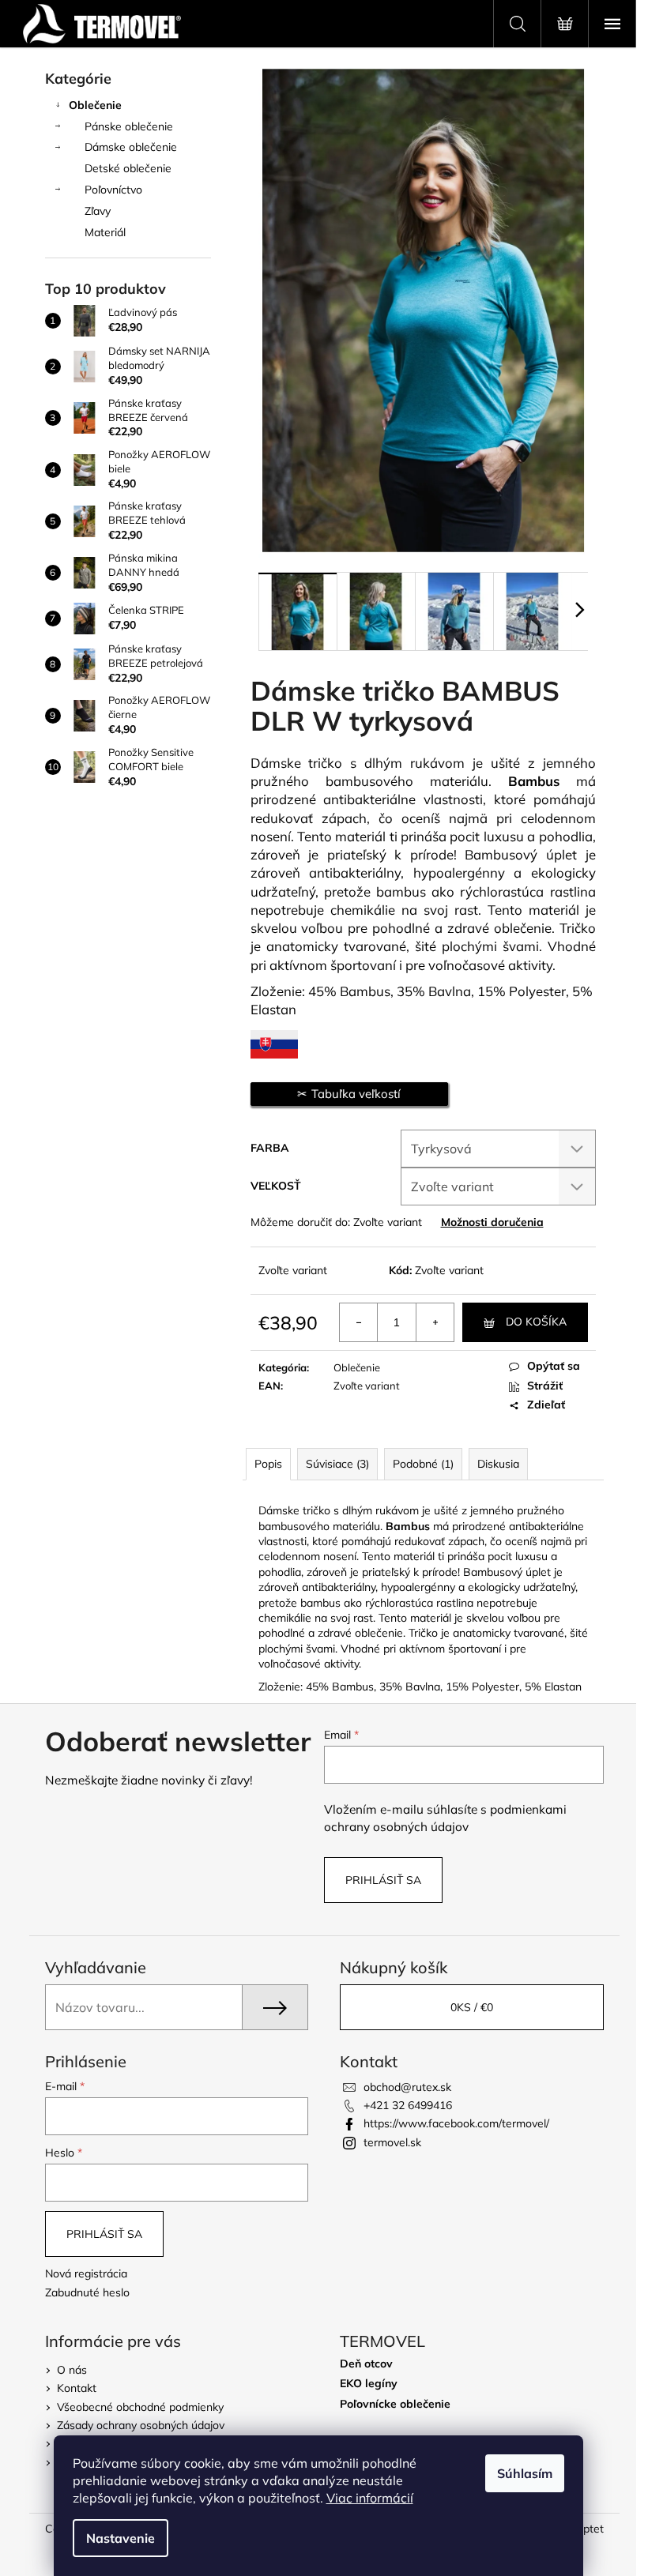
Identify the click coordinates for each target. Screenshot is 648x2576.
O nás (72, 2370)
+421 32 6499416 (408, 2105)
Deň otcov (366, 2364)
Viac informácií (370, 2498)
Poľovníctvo (113, 190)
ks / (472, 2007)
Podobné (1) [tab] (423, 1464)
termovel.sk (392, 2142)
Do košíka (536, 1322)
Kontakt (77, 2388)
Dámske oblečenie (131, 147)
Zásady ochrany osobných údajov (141, 2425)
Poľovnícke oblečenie (395, 2404)
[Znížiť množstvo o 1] (359, 1322)
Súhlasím (525, 2473)
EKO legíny (369, 2384)
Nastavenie (121, 2538)
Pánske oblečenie (129, 126)
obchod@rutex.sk (407, 2087)
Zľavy (98, 211)
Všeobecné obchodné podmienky (140, 2407)
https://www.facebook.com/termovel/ (456, 2123)
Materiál (105, 232)
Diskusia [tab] (498, 1464)
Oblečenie (95, 105)
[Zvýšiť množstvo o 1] (435, 1322)
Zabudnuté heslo (87, 2292)
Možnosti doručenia (492, 1222)
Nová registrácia (86, 2273)
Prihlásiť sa (383, 1880)
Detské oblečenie (128, 168)
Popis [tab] (268, 1464)
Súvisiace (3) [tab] (337, 1464)
